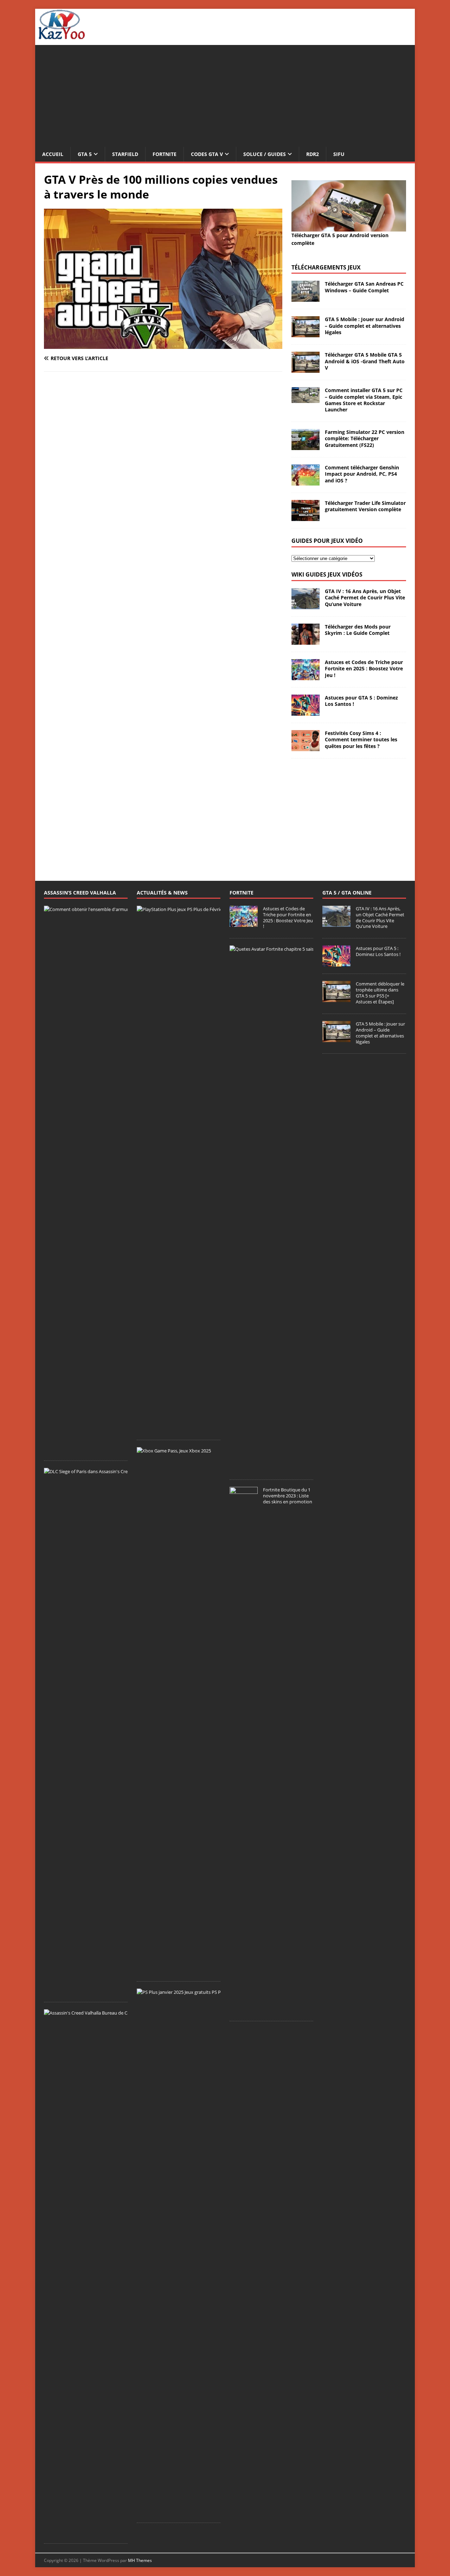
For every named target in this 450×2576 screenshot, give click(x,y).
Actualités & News (162, 893)
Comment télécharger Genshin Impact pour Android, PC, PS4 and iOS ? (362, 474)
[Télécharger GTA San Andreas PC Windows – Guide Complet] (306, 298)
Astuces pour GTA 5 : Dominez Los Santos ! (361, 701)
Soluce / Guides (265, 154)
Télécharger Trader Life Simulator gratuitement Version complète (365, 506)
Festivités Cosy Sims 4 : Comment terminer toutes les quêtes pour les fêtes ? (361, 739)
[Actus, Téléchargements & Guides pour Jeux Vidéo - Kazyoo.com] (62, 37)
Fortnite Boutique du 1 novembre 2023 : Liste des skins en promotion (288, 1496)
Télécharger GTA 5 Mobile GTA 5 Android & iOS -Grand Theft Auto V (365, 361)
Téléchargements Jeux (326, 267)
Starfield (125, 154)
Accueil (53, 154)
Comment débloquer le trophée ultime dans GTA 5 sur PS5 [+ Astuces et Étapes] (380, 993)
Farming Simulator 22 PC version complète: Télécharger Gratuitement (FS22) (365, 438)
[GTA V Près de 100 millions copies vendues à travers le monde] (163, 345)
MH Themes (140, 2560)
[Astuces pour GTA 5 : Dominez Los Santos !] (306, 712)
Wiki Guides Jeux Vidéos (327, 574)
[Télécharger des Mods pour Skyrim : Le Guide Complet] (306, 641)
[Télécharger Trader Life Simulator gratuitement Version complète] (306, 517)
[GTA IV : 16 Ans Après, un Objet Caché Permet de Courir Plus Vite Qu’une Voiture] (306, 605)
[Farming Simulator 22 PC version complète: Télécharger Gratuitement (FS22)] (306, 446)
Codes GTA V (207, 154)
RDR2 (313, 154)
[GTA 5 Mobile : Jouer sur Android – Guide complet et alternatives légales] (306, 333)
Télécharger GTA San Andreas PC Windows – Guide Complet (364, 287)
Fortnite (165, 154)
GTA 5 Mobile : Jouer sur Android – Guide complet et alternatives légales (365, 326)
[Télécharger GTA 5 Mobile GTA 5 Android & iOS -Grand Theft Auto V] (306, 369)
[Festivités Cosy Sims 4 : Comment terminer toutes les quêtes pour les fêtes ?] (306, 747)
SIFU (339, 154)
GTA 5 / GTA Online (347, 893)
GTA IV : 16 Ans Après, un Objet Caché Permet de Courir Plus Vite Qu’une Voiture (365, 597)
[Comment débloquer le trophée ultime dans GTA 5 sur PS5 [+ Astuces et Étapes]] (336, 998)
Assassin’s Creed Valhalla (80, 893)
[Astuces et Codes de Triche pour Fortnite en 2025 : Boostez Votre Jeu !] (306, 676)
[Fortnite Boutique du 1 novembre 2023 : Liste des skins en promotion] (244, 2010)
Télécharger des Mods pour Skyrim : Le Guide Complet (358, 630)
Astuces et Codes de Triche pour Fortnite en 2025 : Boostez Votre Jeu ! (364, 668)
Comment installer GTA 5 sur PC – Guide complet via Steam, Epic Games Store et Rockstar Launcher (364, 400)
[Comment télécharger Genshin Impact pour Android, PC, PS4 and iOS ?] (306, 482)
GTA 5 (85, 154)
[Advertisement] (225, 94)
